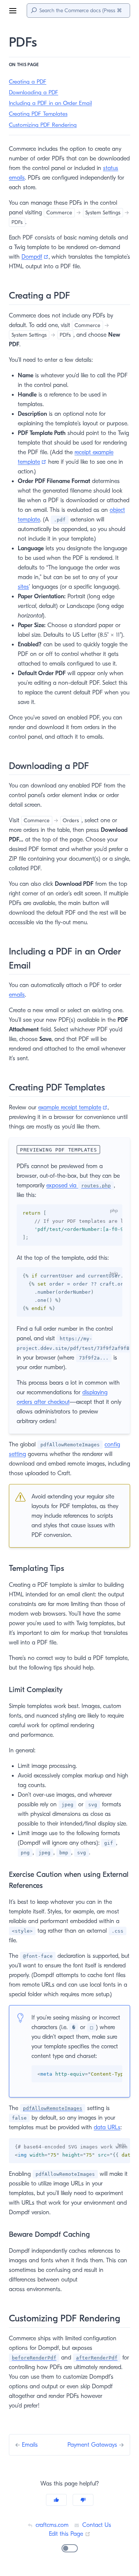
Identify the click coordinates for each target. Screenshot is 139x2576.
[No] (83, 2500)
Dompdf (35, 257)
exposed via (79, 1185)
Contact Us (96, 2525)
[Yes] (56, 2500)
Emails (30, 2445)
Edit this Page (70, 2534)
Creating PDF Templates (38, 114)
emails (17, 995)
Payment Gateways (93, 2445)
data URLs (107, 2127)
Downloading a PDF (34, 92)
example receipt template (73, 1107)
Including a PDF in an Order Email (50, 103)
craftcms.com (51, 2525)
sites (23, 587)
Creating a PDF (28, 82)
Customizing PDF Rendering (43, 125)
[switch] (70, 2548)
